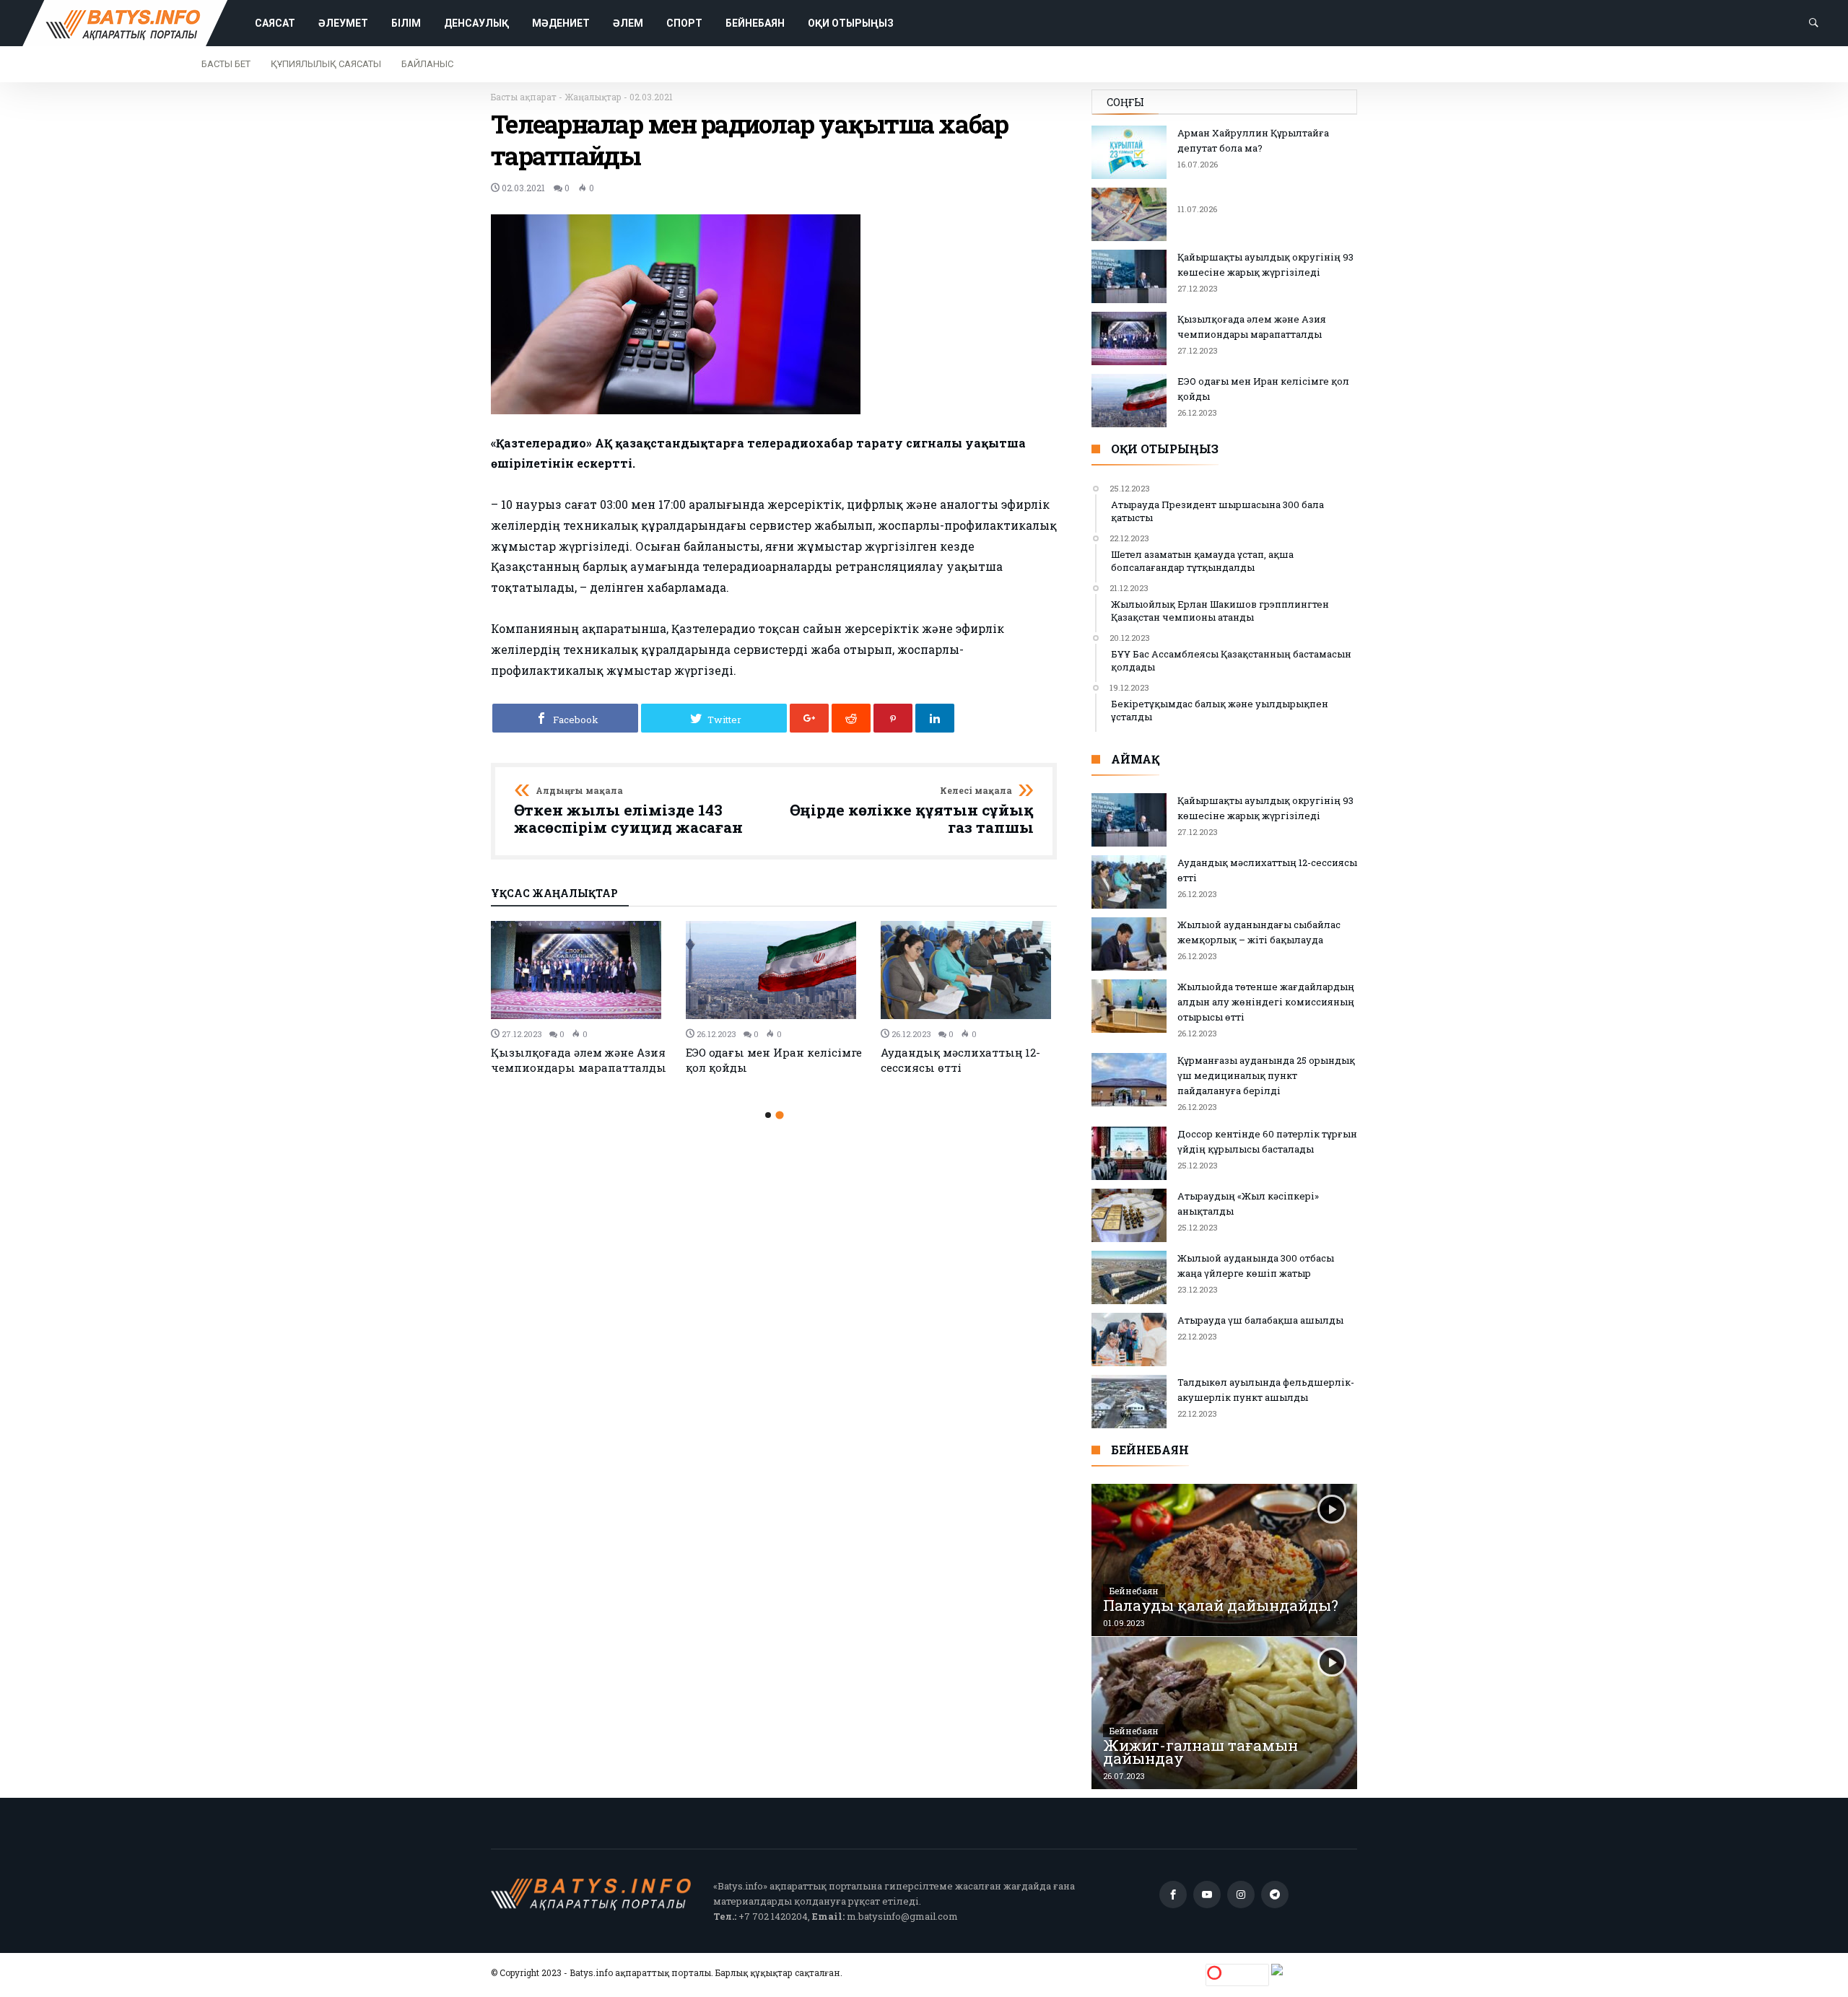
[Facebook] (1173, 1895)
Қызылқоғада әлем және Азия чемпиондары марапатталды (579, 1060)
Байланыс (427, 64)
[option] (580, 998)
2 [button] (779, 1115)
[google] (809, 718)
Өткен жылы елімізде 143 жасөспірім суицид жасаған (628, 811)
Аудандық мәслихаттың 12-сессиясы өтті (960, 1060)
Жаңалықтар (593, 97)
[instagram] (1241, 1895)
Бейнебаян (1134, 1591)
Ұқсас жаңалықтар (554, 894)
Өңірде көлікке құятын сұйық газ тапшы (912, 811)
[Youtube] (1207, 1895)
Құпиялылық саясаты (326, 64)
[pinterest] (893, 718)
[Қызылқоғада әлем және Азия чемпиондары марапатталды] (580, 970)
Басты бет (226, 64)
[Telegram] (1275, 1895)
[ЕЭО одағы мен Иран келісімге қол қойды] (775, 970)
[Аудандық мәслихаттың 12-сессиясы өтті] (969, 970)
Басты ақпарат (524, 97)
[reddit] (851, 718)
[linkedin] (935, 718)
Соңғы (1125, 102)
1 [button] (768, 1115)
